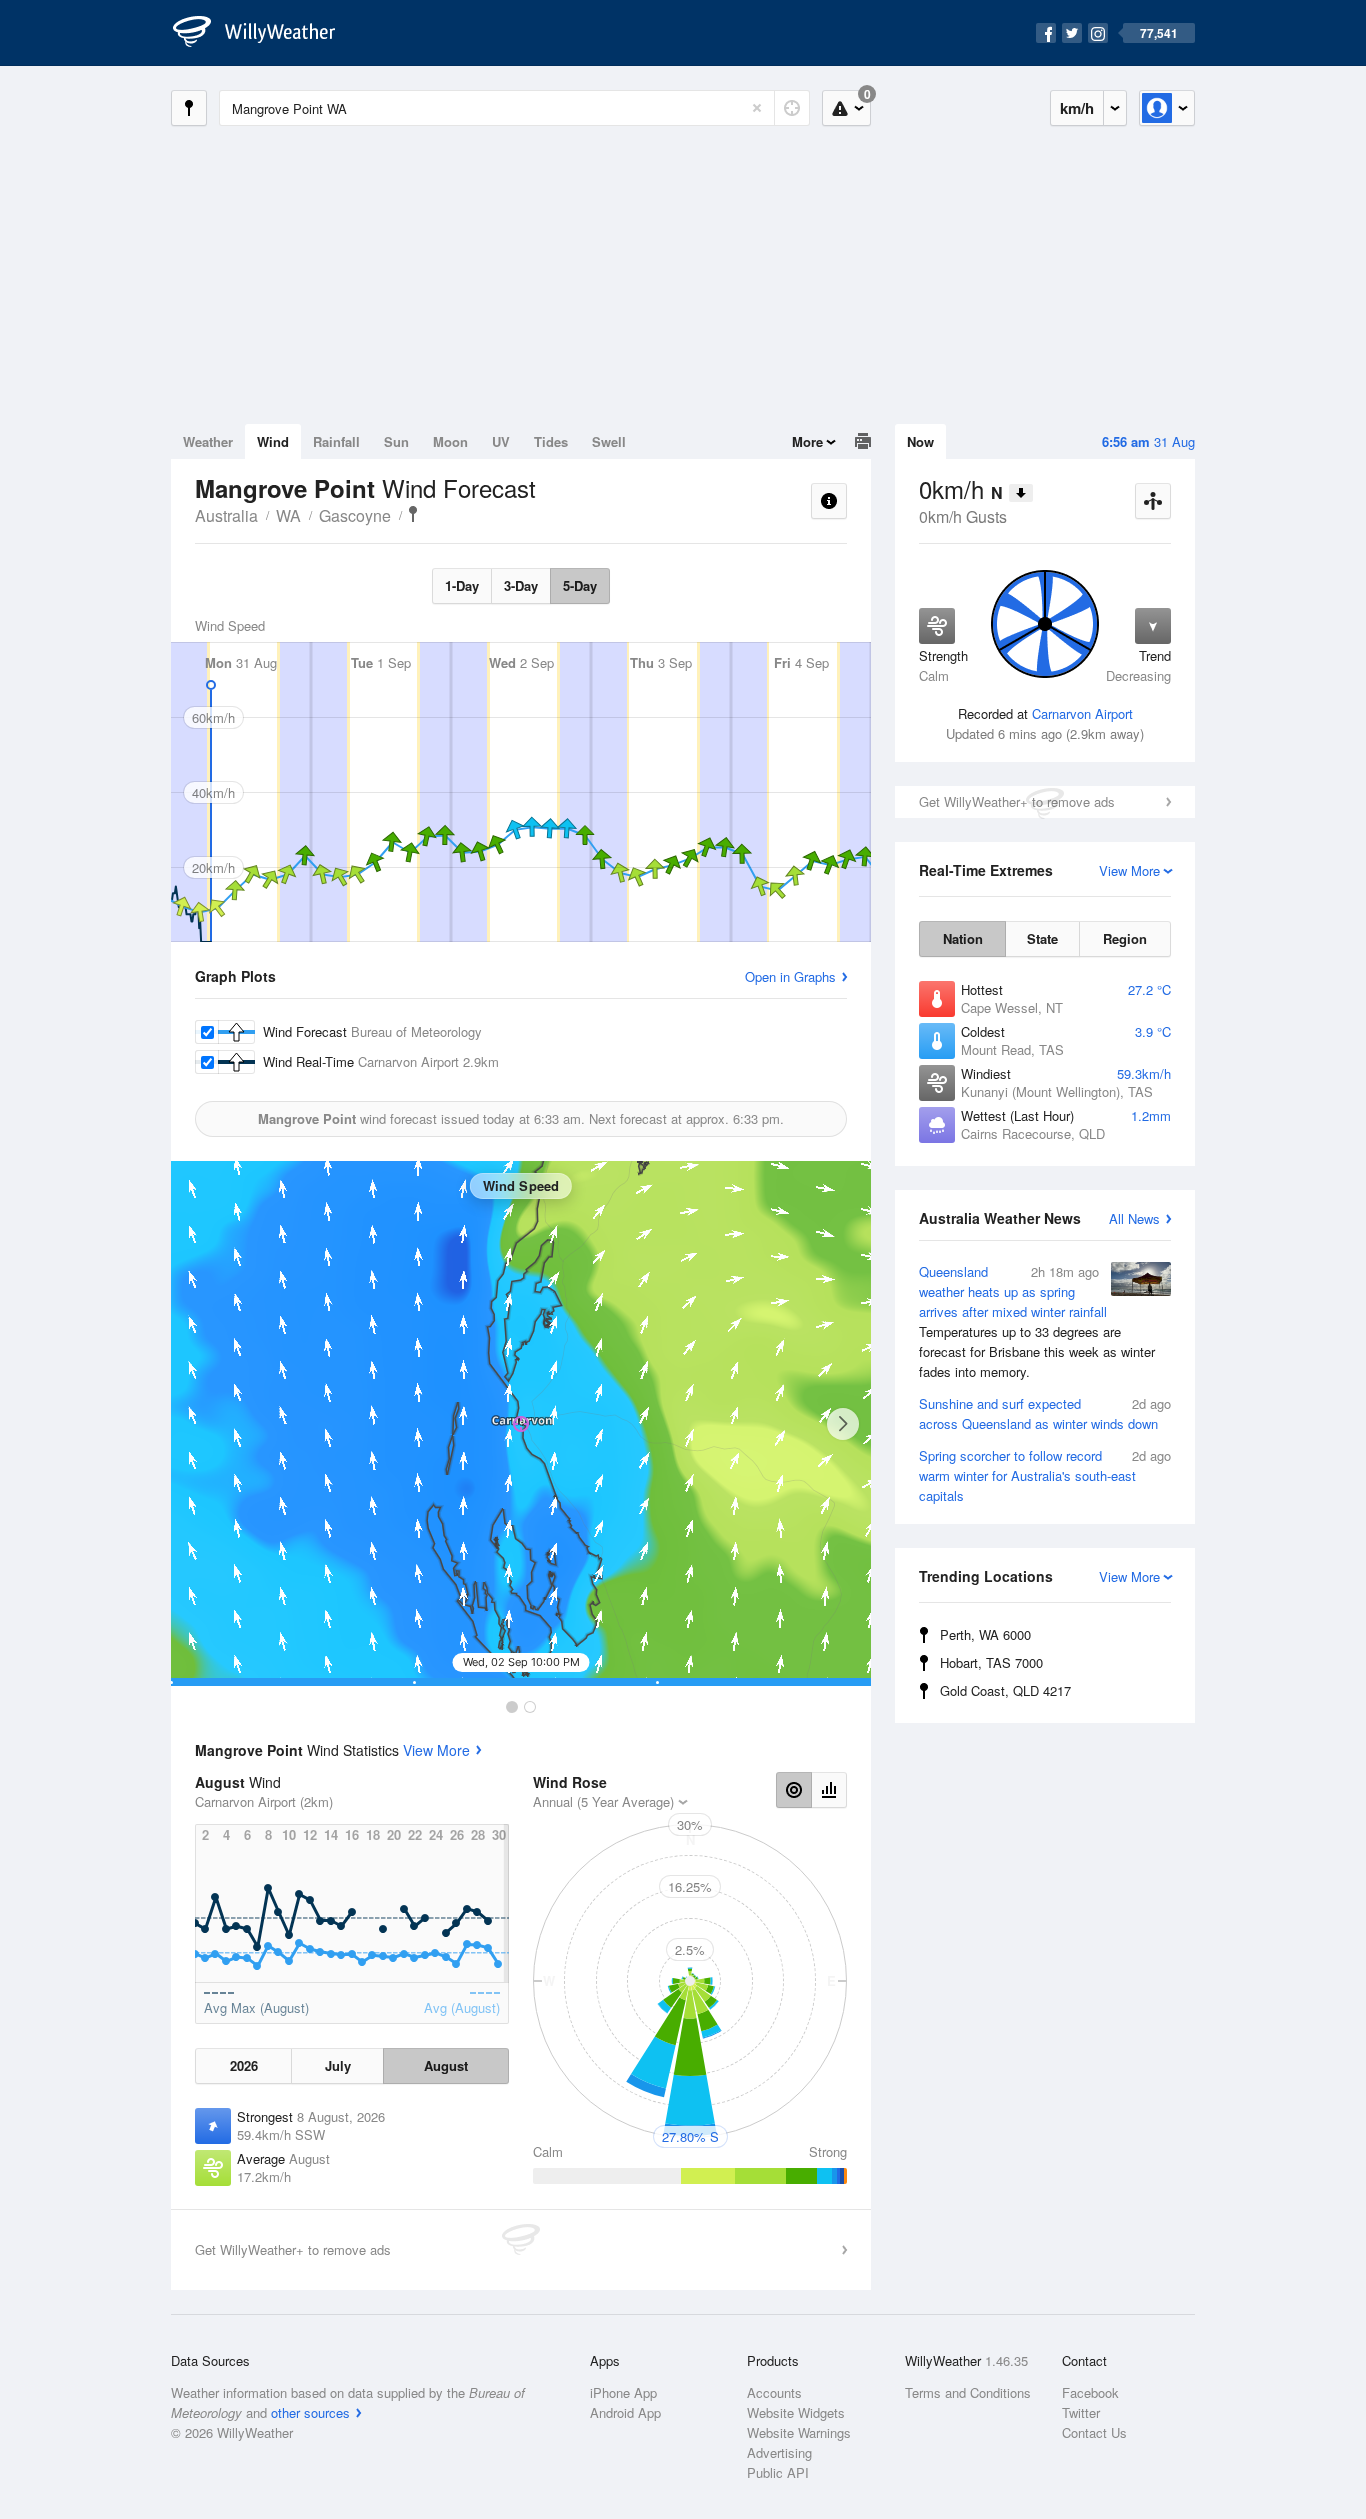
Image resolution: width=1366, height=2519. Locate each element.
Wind (273, 441)
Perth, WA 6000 (985, 1634)
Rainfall (336, 441)
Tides (551, 441)
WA (288, 515)
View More (436, 1750)
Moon (450, 441)
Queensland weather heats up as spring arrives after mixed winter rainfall (1037, 1321)
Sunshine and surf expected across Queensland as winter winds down (1045, 1413)
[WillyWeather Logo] (265, 33)
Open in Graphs (790, 976)
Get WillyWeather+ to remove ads (1017, 801)
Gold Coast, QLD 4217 (1005, 1690)
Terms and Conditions (968, 2392)
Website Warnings (799, 2432)
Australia (226, 515)
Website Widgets (796, 2412)
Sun (396, 441)
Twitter (1081, 2412)
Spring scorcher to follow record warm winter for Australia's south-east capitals (1045, 1475)
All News (1134, 1218)
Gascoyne (355, 515)
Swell (609, 441)
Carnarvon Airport (1082, 713)
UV (501, 441)
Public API (778, 2472)
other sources (310, 2412)
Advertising (779, 2452)
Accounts (774, 2392)
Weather (208, 441)
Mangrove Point (413, 514)
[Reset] (757, 108)
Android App (625, 2412)
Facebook (1090, 2392)
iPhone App (623, 2392)
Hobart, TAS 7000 (991, 1662)
